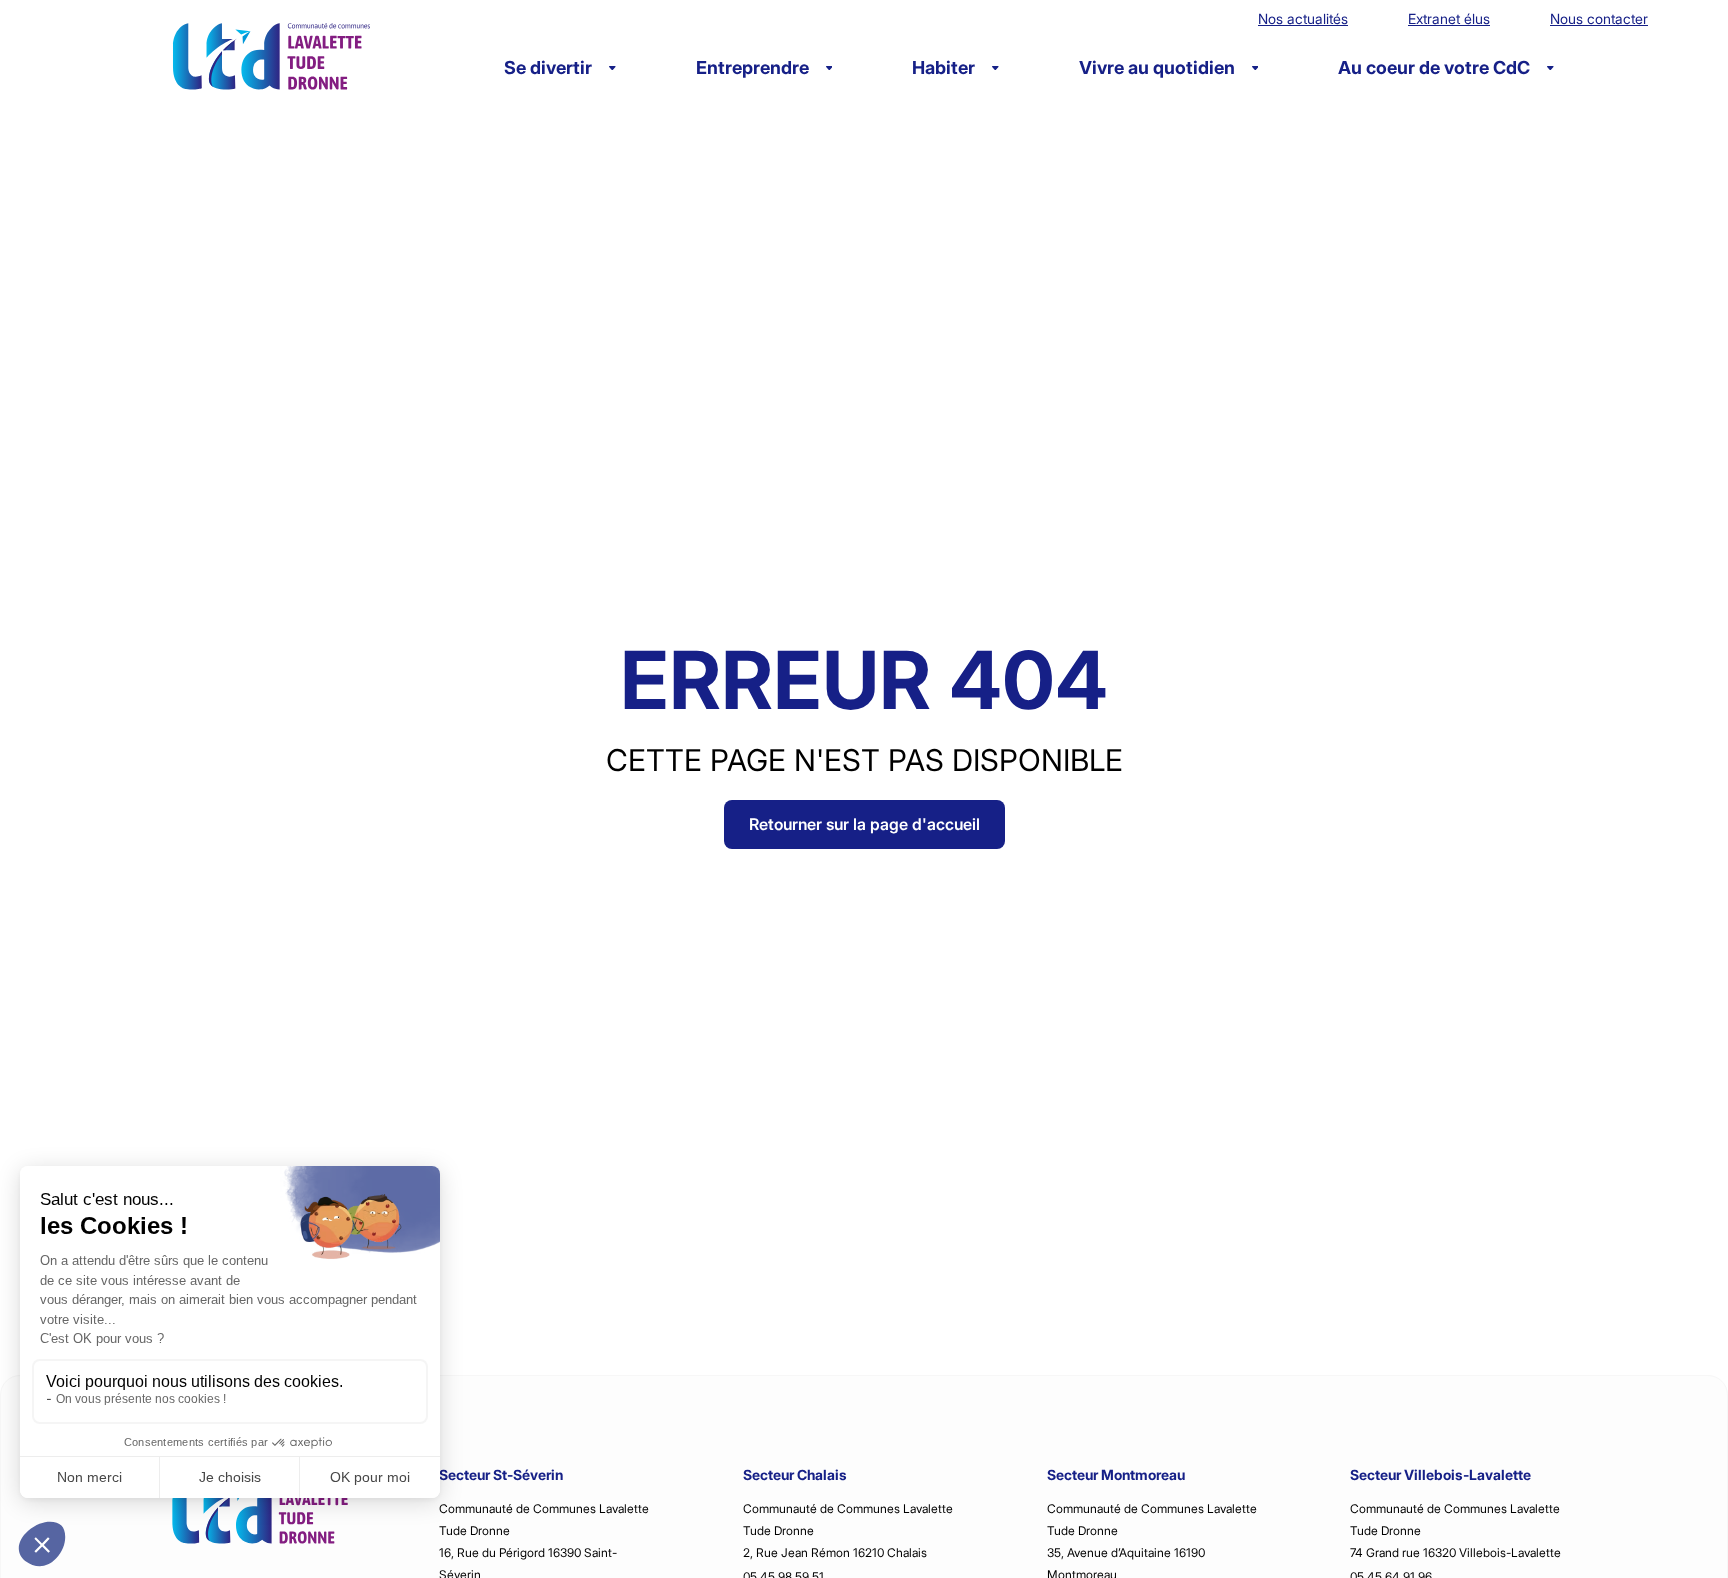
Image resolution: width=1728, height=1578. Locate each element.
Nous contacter (1599, 18)
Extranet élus (1449, 18)
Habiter (943, 67)
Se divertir (548, 67)
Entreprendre (752, 67)
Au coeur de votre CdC (1434, 67)
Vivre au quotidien (1157, 67)
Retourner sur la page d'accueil (864, 824)
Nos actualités (1303, 18)
